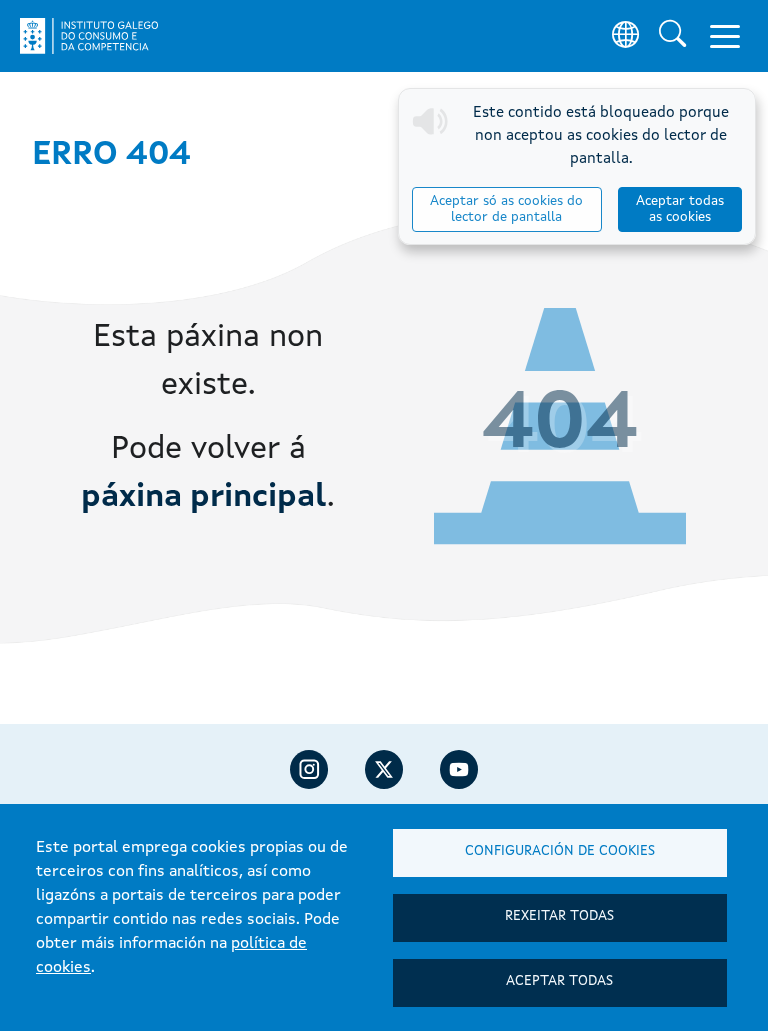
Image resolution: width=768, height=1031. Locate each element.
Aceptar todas (559, 981)
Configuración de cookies (560, 851)
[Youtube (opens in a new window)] (459, 769)
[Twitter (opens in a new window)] (384, 769)
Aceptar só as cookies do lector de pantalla (506, 209)
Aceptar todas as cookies (680, 209)
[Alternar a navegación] (725, 36)
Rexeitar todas (559, 916)
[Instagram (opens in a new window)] (309, 769)
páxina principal (204, 498)
